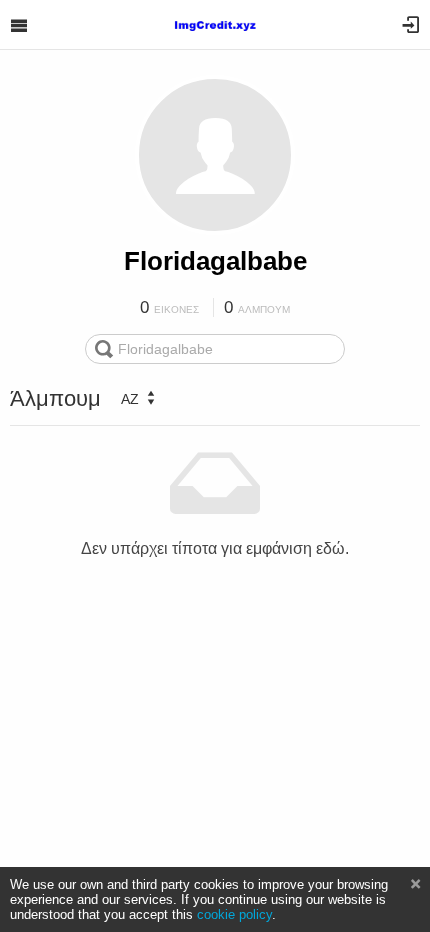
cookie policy (234, 914)
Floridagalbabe (215, 261)
